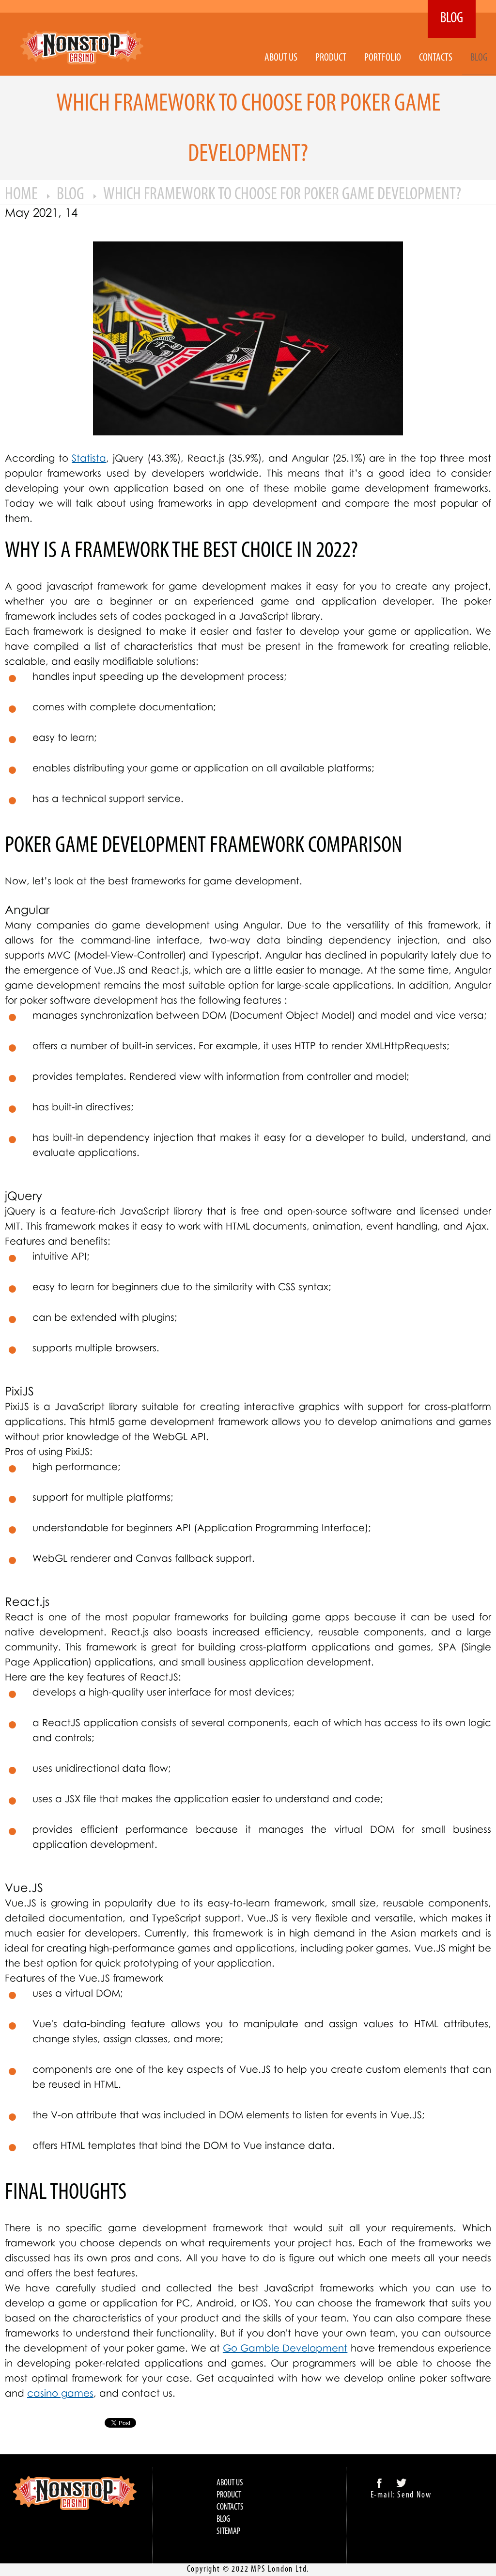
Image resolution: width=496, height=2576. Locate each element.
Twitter (402, 2483)
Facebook (379, 2483)
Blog (479, 58)
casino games (60, 2393)
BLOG (452, 19)
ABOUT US (281, 58)
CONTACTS (436, 58)
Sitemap (228, 2532)
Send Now (414, 2496)
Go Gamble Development (285, 2348)
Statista (89, 458)
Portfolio (383, 58)
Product (331, 58)
